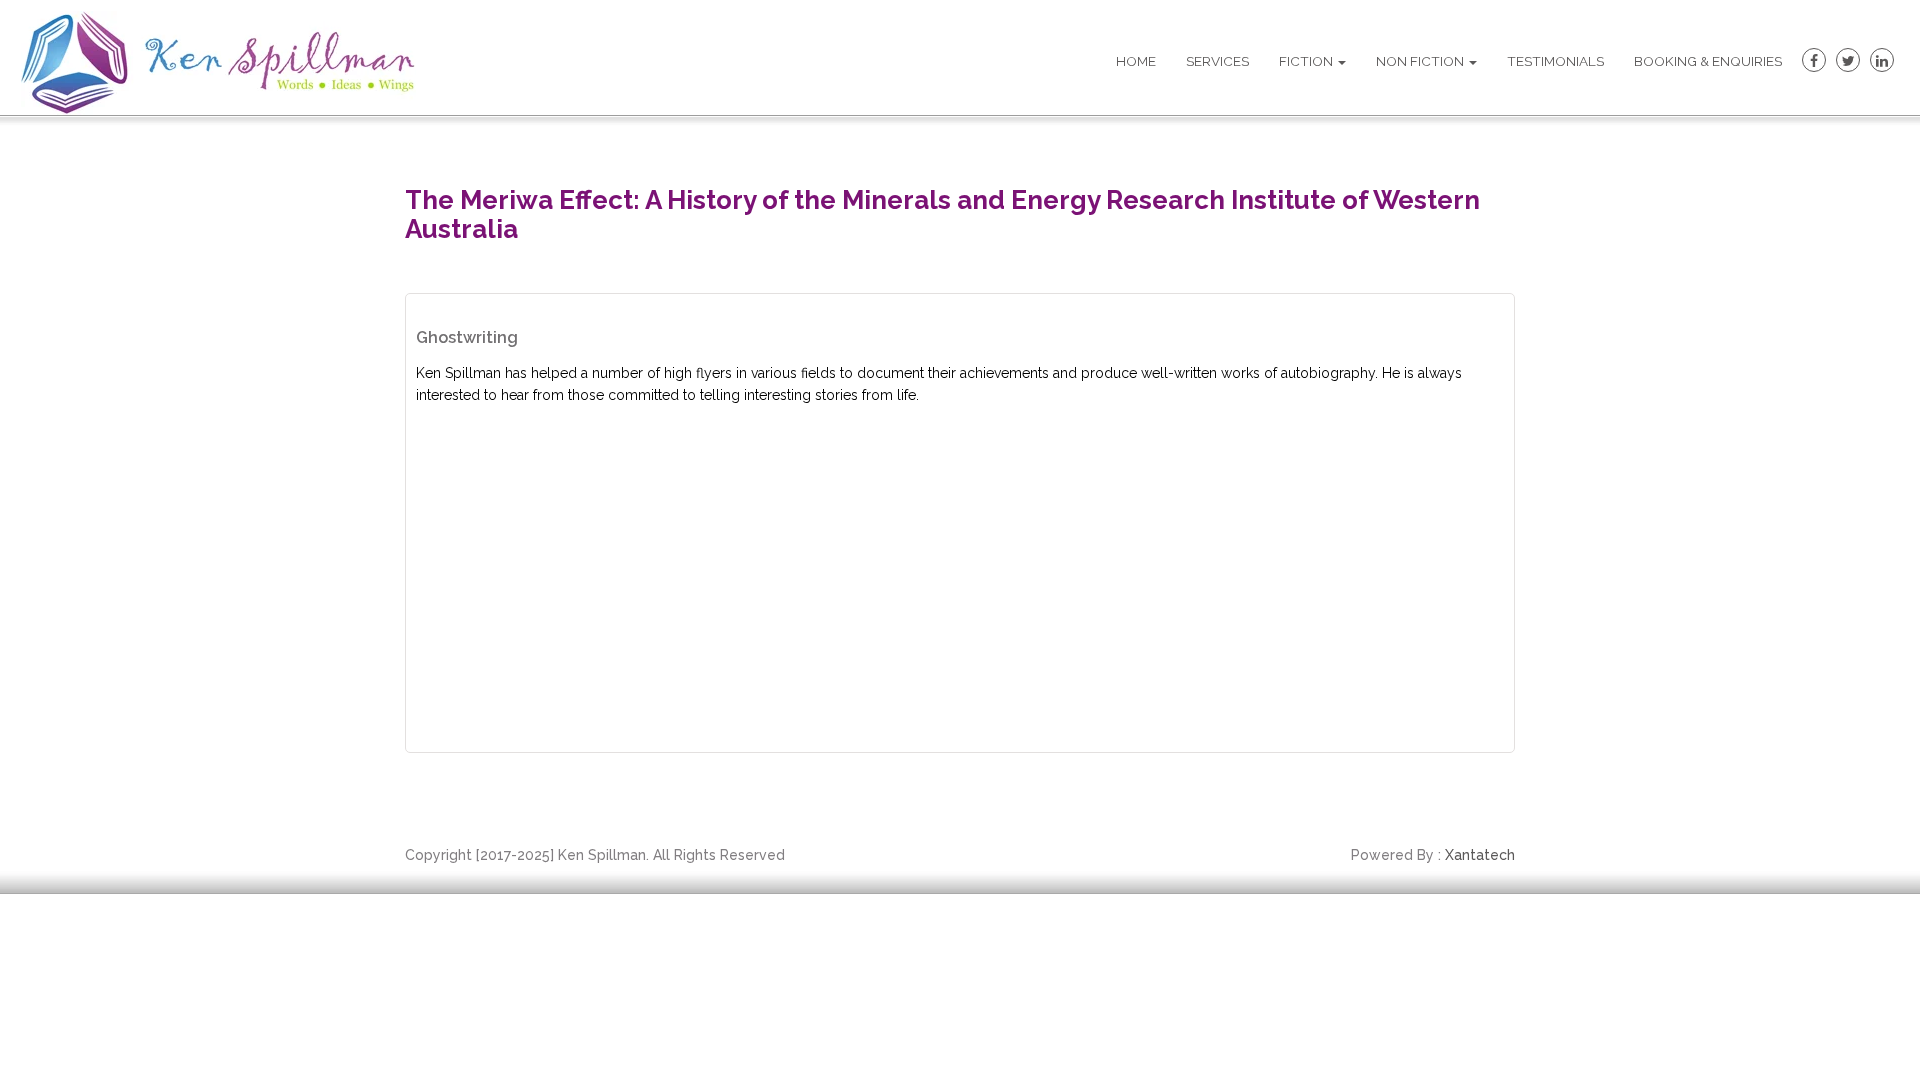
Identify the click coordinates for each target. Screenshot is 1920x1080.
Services (1217, 61)
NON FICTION (1421, 61)
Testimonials (1555, 61)
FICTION (1307, 61)
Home (1136, 61)
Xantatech (1480, 855)
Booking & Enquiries (1708, 61)
